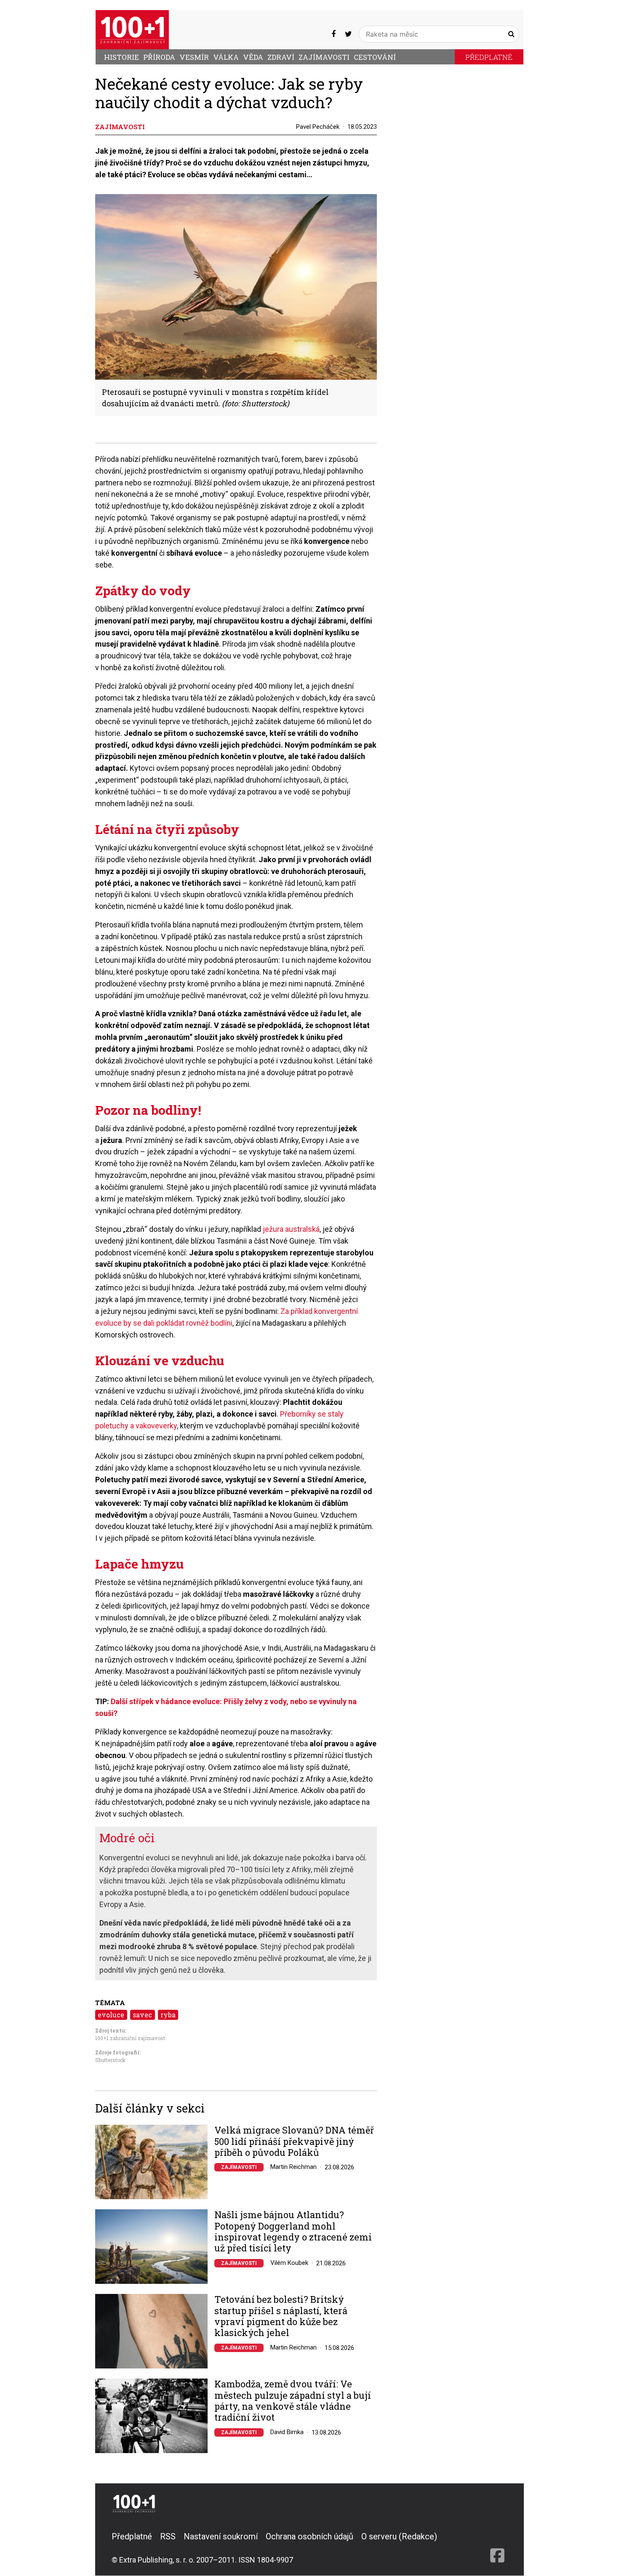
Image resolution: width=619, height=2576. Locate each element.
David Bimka (287, 2432)
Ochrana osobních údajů (309, 2536)
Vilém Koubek (289, 2263)
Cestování (375, 57)
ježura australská (291, 1229)
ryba (168, 2015)
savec (142, 2015)
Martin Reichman (293, 2167)
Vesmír (194, 57)
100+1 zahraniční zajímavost (130, 2038)
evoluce (111, 2015)
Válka (226, 57)
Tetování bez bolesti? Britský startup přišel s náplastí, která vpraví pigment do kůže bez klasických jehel (281, 2316)
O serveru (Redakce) (399, 2536)
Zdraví (281, 57)
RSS (168, 2536)
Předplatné (489, 57)
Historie (121, 57)
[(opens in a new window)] (334, 34)
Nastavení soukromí (221, 2536)
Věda (253, 57)
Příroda (159, 57)
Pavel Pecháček (318, 127)
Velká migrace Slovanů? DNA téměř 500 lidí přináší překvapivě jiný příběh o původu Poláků (294, 2141)
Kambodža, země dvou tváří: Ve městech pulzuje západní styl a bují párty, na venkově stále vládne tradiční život (293, 2401)
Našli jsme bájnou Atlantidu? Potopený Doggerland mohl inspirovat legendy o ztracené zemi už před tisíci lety (293, 2232)
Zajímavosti (324, 57)
